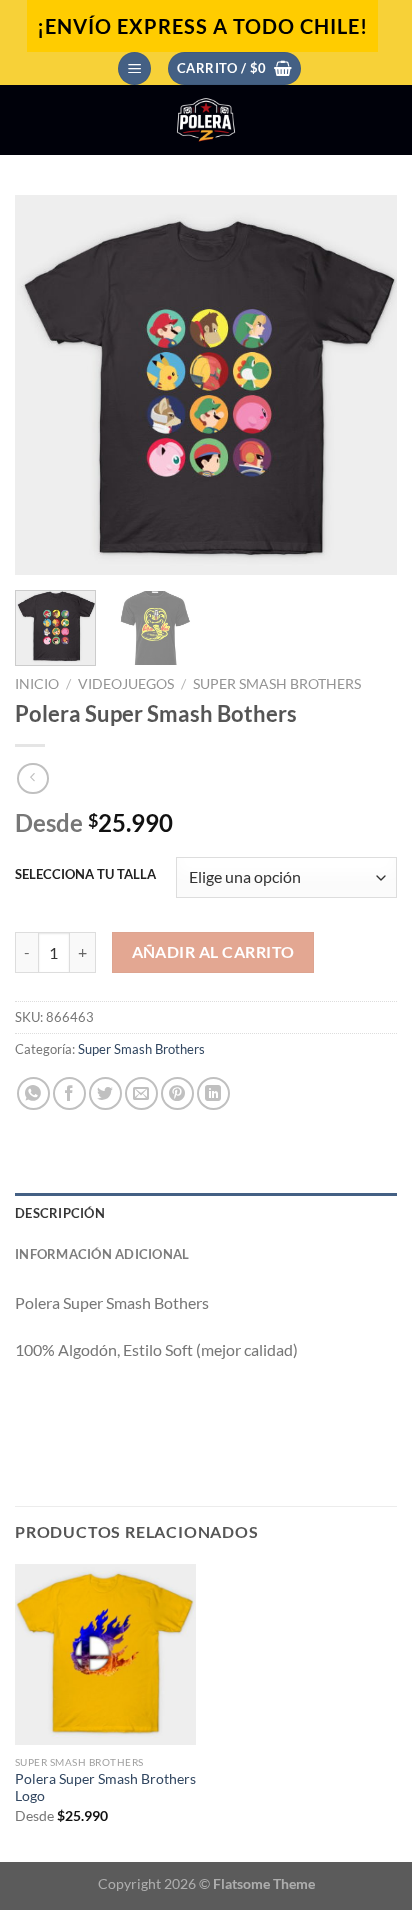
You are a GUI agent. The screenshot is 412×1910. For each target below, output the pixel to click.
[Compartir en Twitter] (105, 1093)
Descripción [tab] (60, 1213)
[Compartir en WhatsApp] (33, 1093)
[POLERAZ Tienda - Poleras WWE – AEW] (206, 120)
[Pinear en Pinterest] (177, 1093)
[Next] (364, 385)
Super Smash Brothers (277, 684)
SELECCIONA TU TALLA (85, 875)
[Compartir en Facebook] (69, 1093)
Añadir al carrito (213, 952)
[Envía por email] (141, 1093)
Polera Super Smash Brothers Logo (105, 1788)
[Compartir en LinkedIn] (213, 1093)
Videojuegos (126, 684)
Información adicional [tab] (102, 1254)
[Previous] (48, 385)
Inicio (37, 684)
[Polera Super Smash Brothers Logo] (105, 1654)
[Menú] (134, 68)
